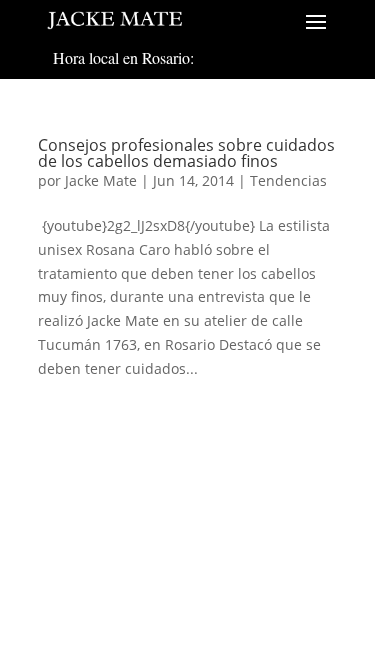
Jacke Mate (101, 180)
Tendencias (288, 180)
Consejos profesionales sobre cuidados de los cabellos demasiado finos (186, 153)
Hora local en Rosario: (123, 57)
